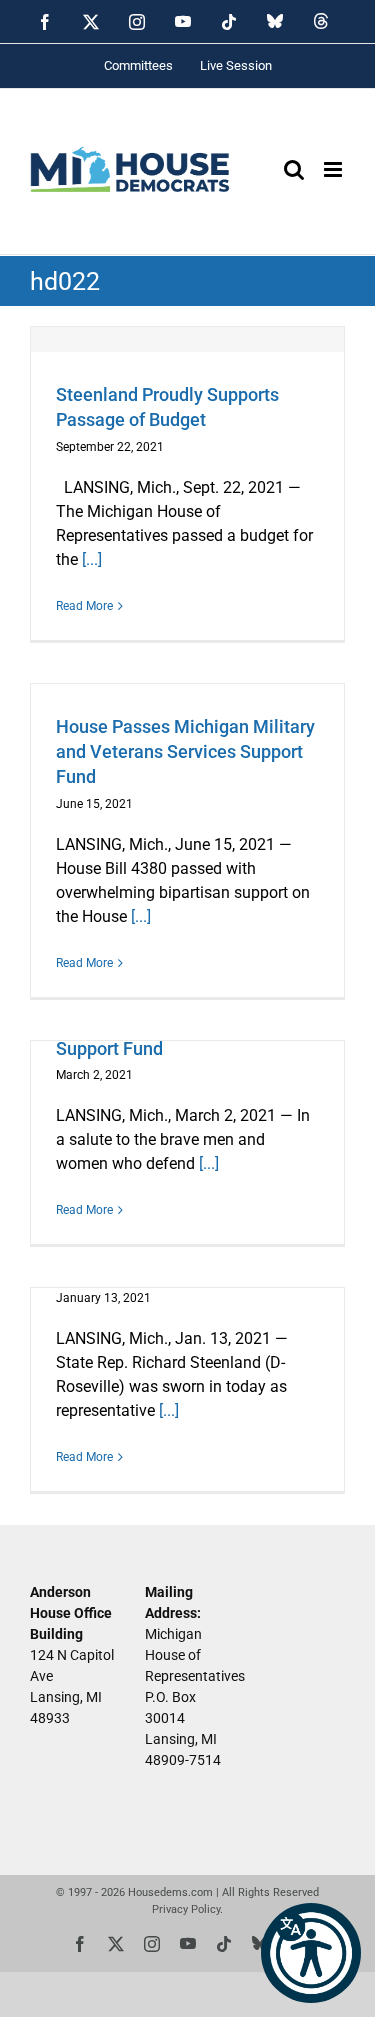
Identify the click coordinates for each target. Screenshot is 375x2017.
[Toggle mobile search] (294, 169)
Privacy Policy (186, 1909)
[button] (311, 1953)
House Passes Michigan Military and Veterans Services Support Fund (185, 752)
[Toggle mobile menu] (334, 169)
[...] (92, 559)
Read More (84, 606)
